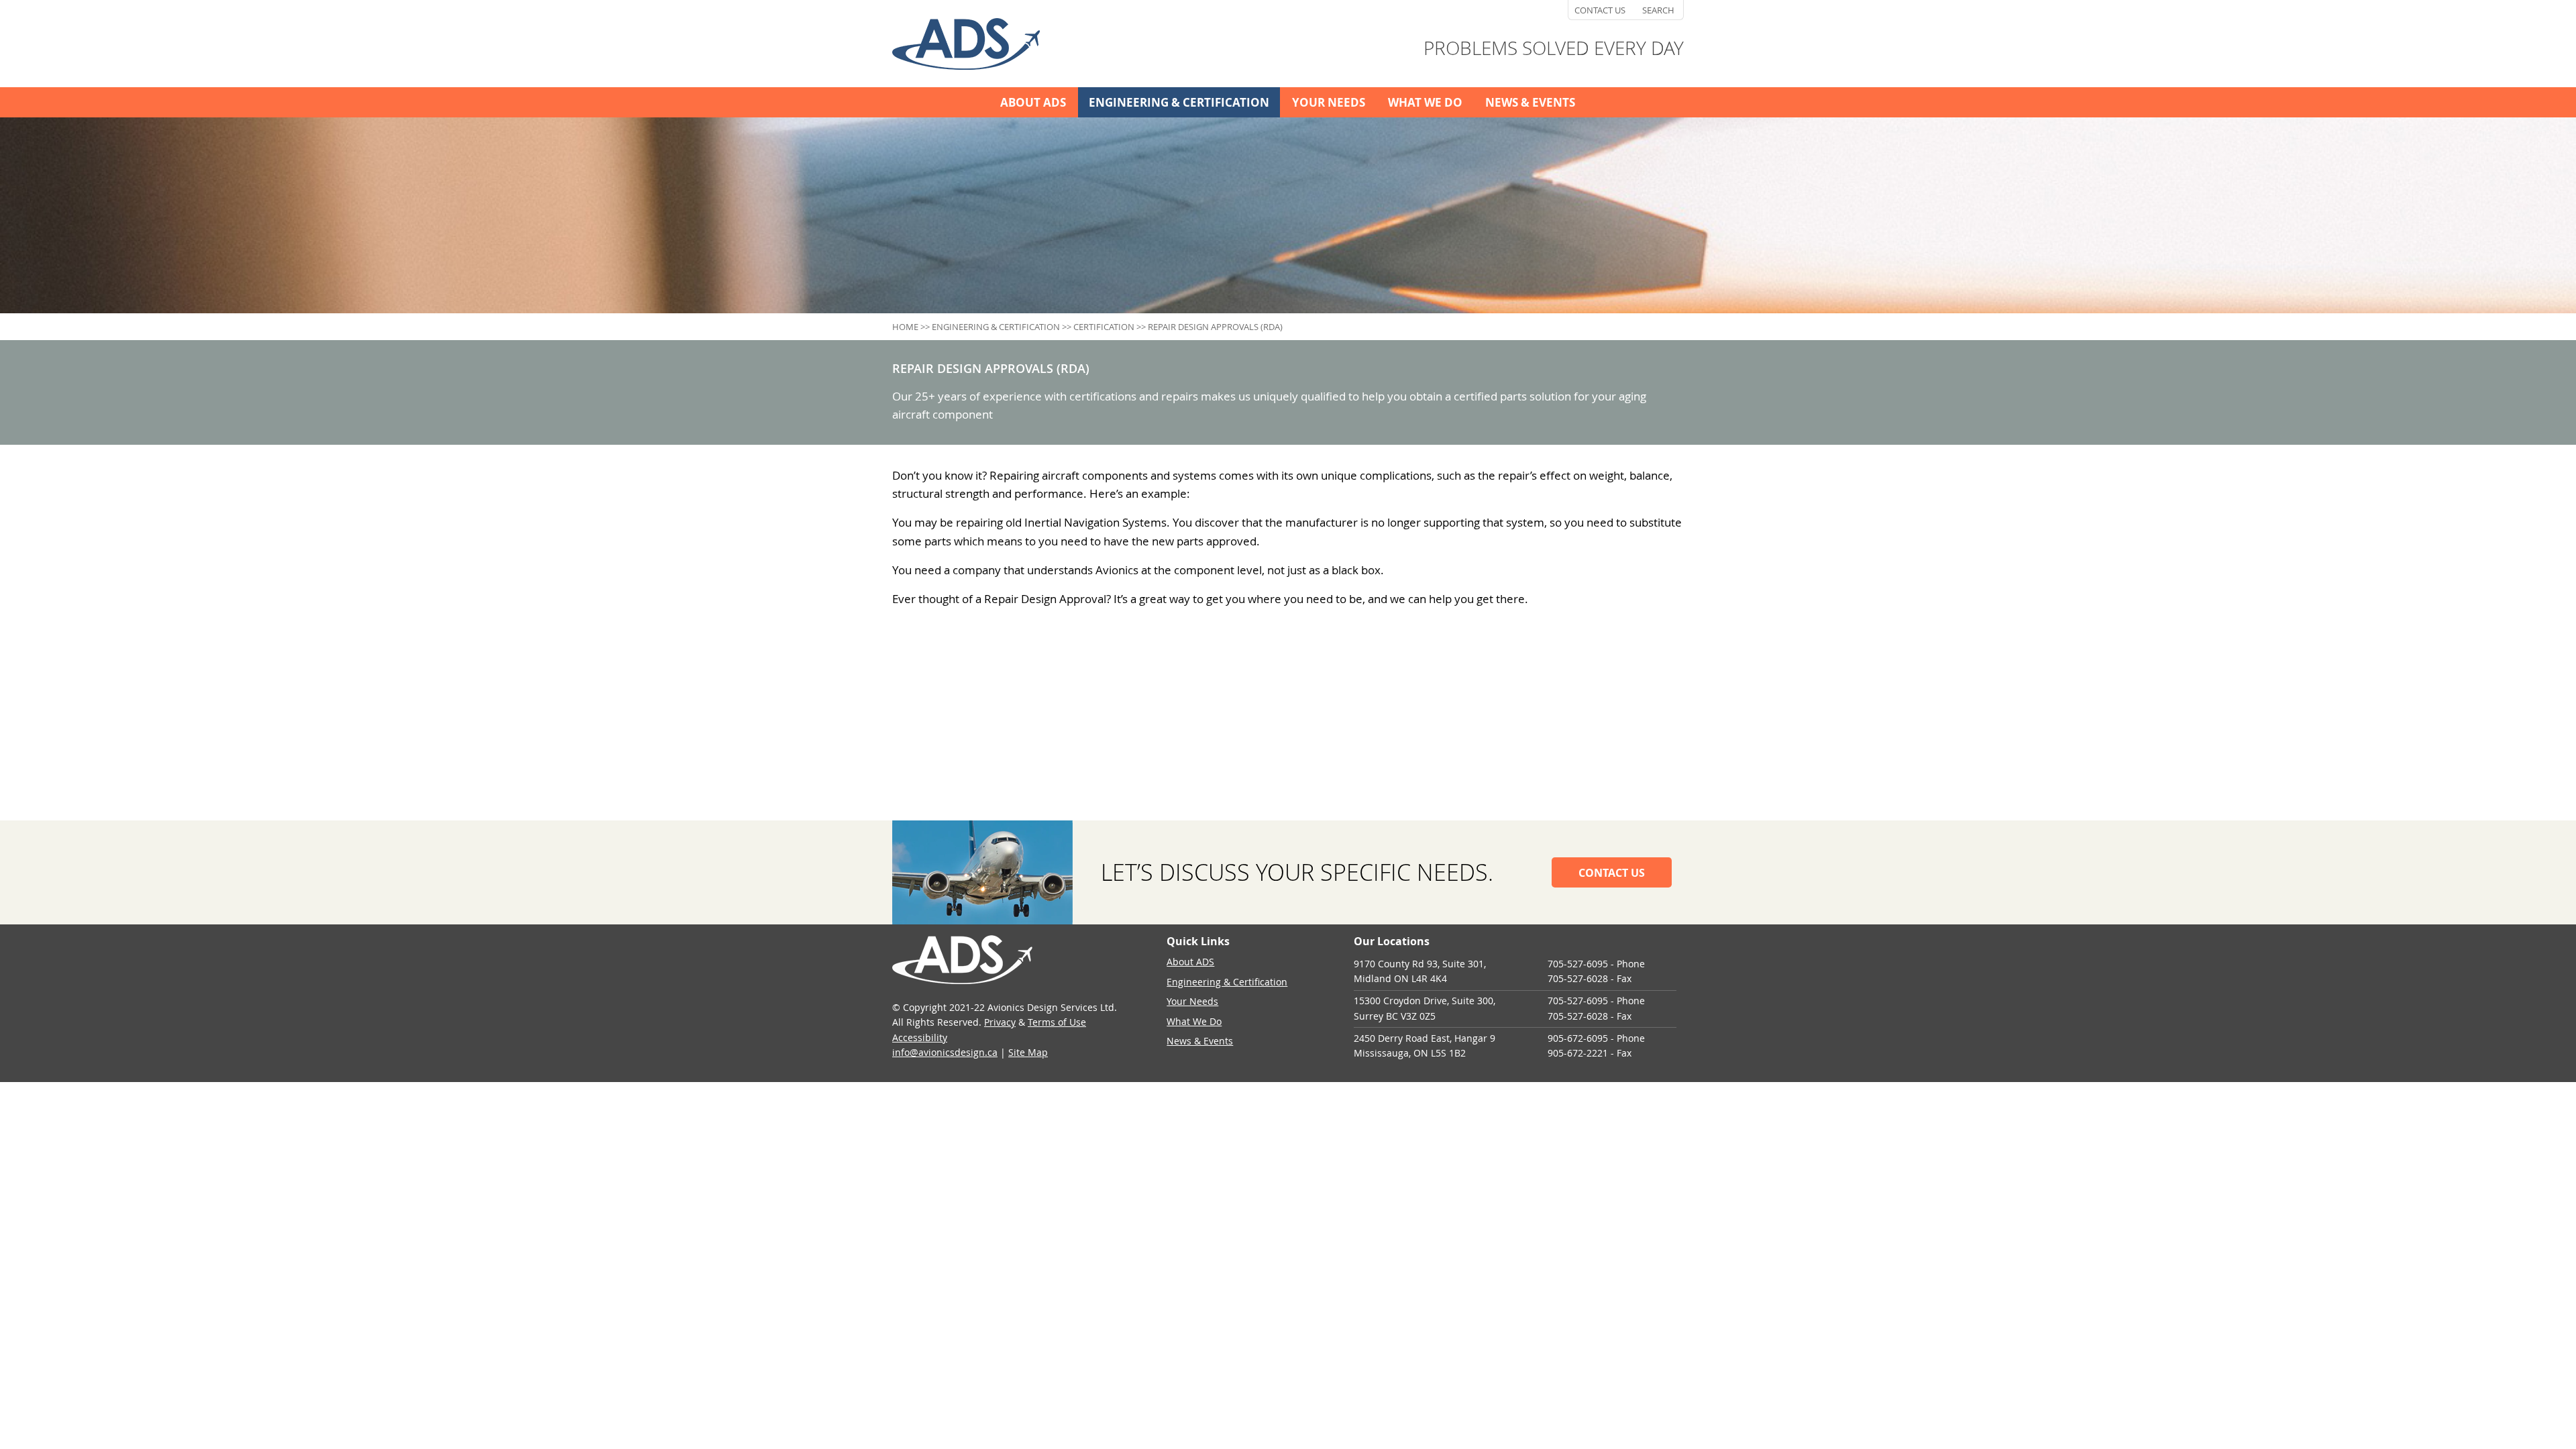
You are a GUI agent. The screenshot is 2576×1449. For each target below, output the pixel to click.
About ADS (1033, 102)
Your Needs (1329, 102)
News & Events (1530, 102)
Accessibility (920, 1037)
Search (1658, 10)
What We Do (1425, 102)
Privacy (1000, 1022)
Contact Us (1600, 10)
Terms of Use (1057, 1022)
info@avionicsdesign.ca (945, 1052)
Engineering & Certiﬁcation (1179, 102)
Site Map (1028, 1052)
